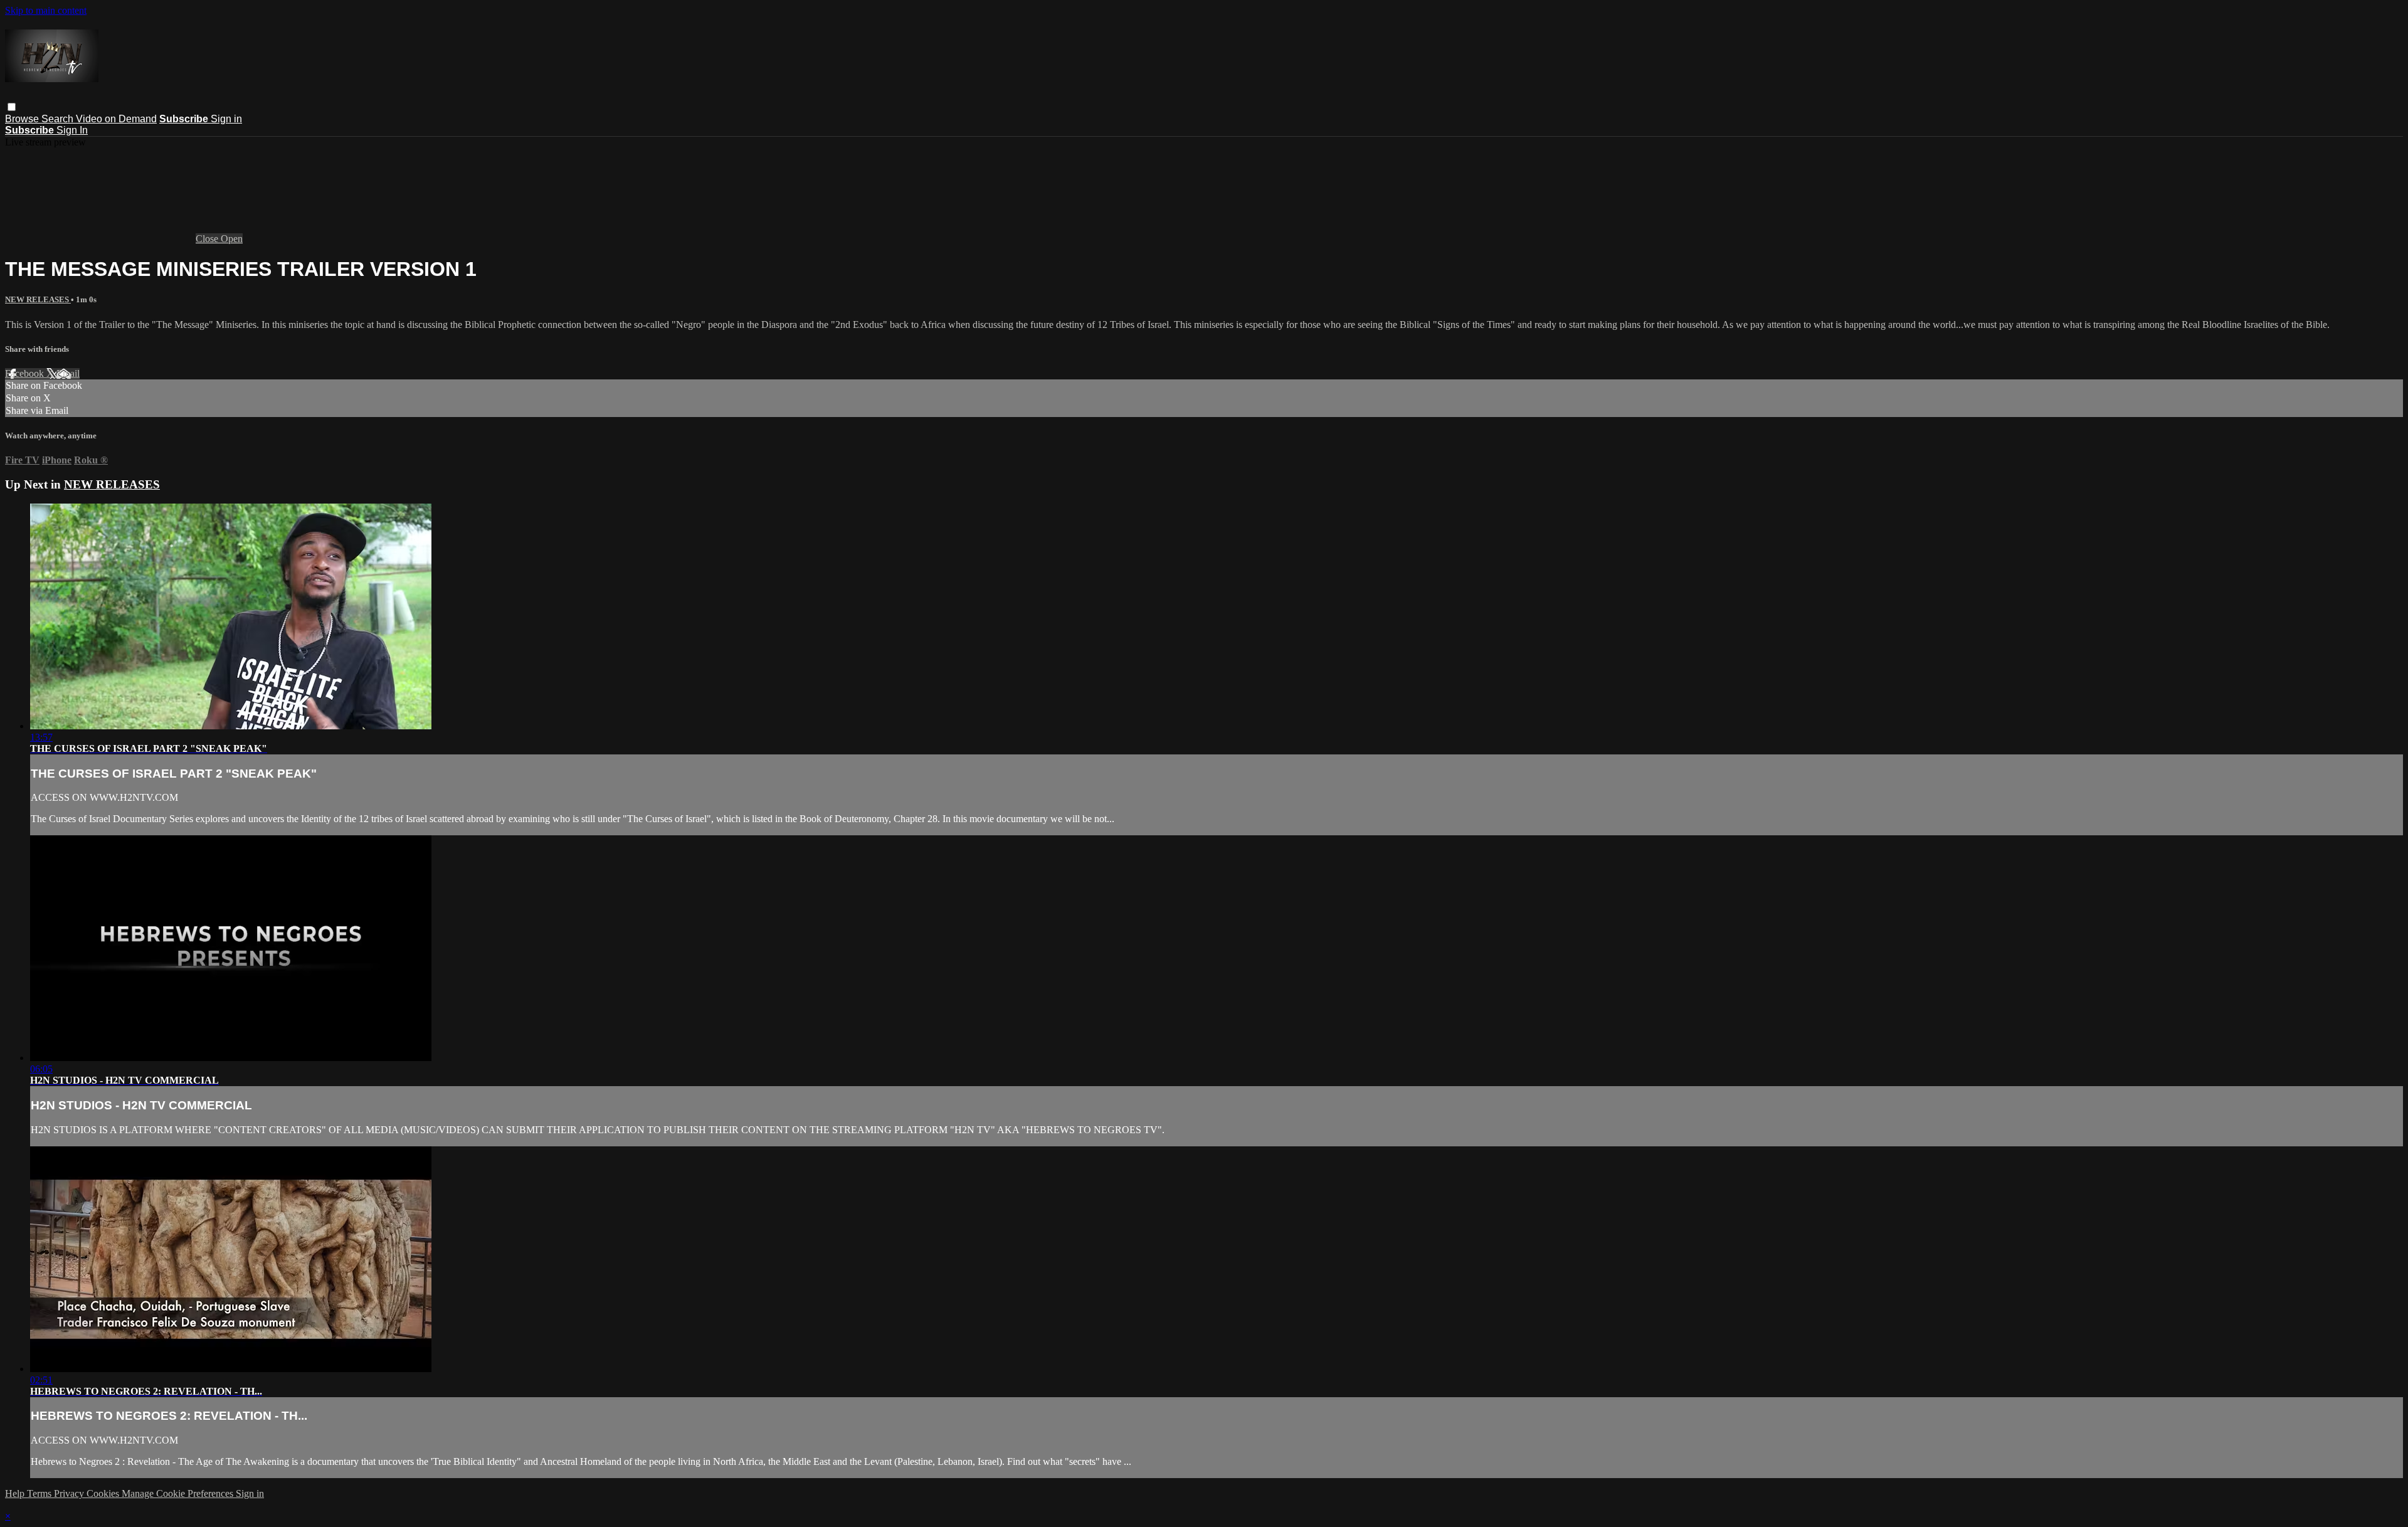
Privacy (70, 1493)
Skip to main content (46, 10)
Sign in (226, 119)
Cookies (104, 1493)
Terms (40, 1493)
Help (16, 1493)
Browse (23, 119)
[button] (12, 107)
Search (59, 119)
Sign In (72, 130)
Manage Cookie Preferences (179, 1493)
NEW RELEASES (38, 299)
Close (208, 239)
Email (68, 373)
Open (232, 239)
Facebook (26, 373)
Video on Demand (116, 119)
